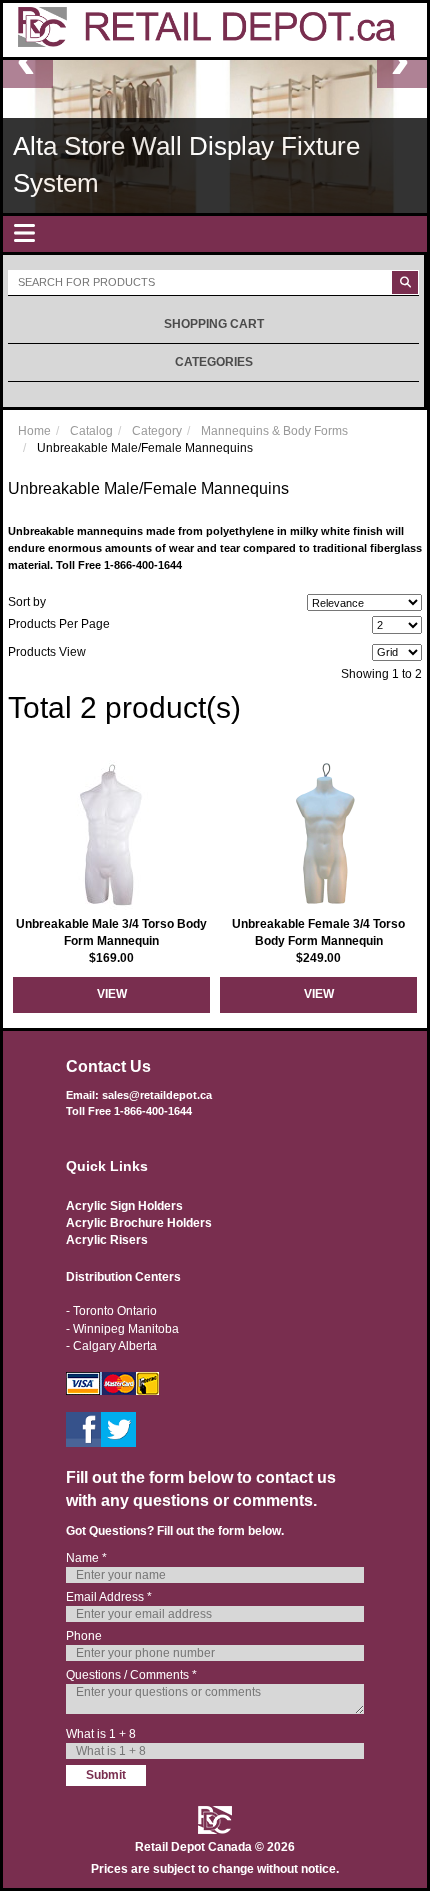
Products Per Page (59, 624)
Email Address (109, 1597)
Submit (106, 1775)
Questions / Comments (131, 1675)
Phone (84, 1636)
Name (86, 1558)
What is (101, 1734)
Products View (47, 652)
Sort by (27, 602)
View (112, 994)
